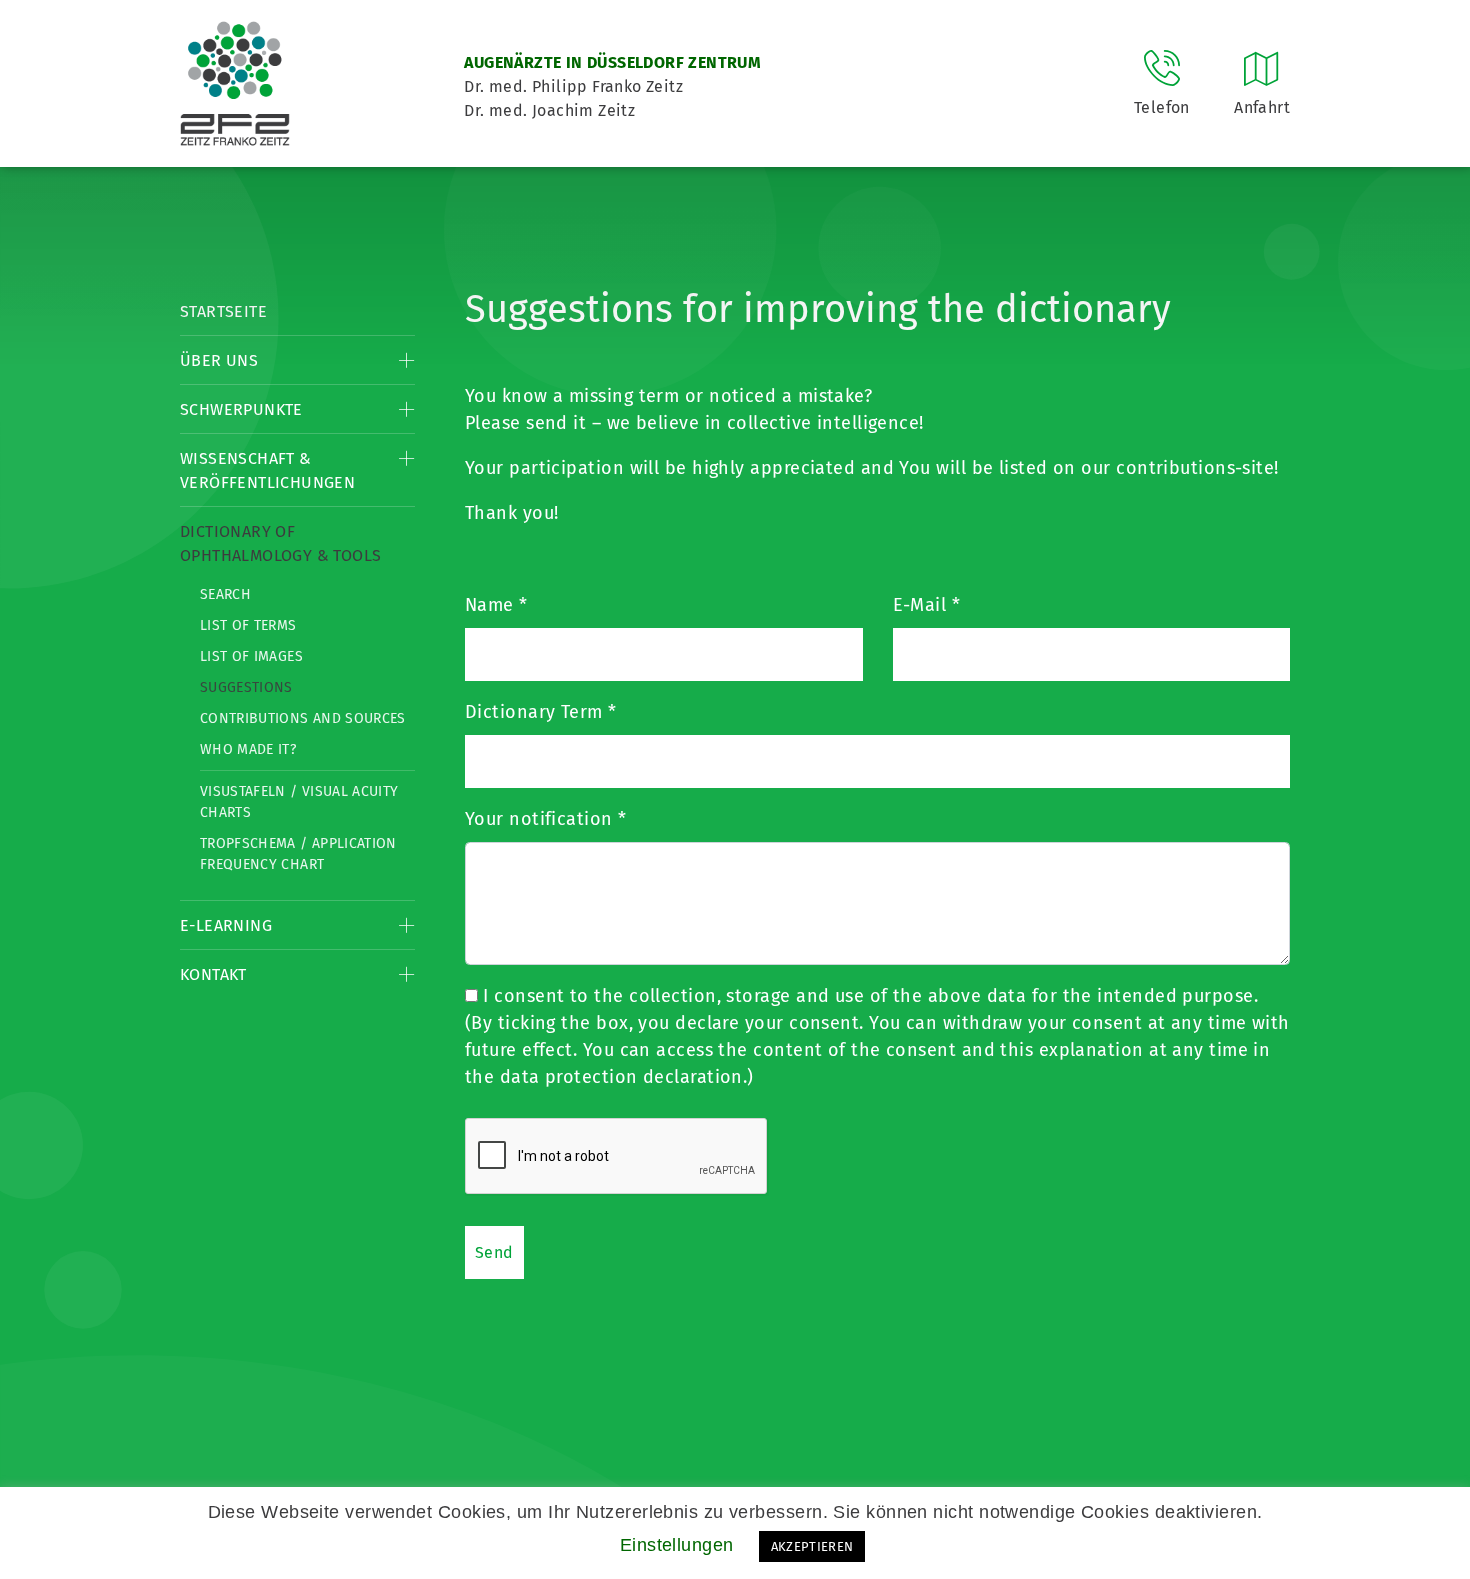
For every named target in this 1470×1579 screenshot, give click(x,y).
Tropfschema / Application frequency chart (298, 854)
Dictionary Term (541, 712)
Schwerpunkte (241, 409)
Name (496, 605)
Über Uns (219, 360)
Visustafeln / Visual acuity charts (299, 802)
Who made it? (248, 749)
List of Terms (248, 625)
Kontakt (213, 974)
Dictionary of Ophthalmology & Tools (280, 543)
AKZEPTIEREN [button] (812, 1546)
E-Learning (226, 925)
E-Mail (927, 605)
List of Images (251, 656)
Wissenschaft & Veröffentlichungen (267, 470)
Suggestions (246, 687)
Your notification (546, 819)
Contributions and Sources (303, 718)
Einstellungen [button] (677, 1545)
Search (225, 594)
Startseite (223, 311)
